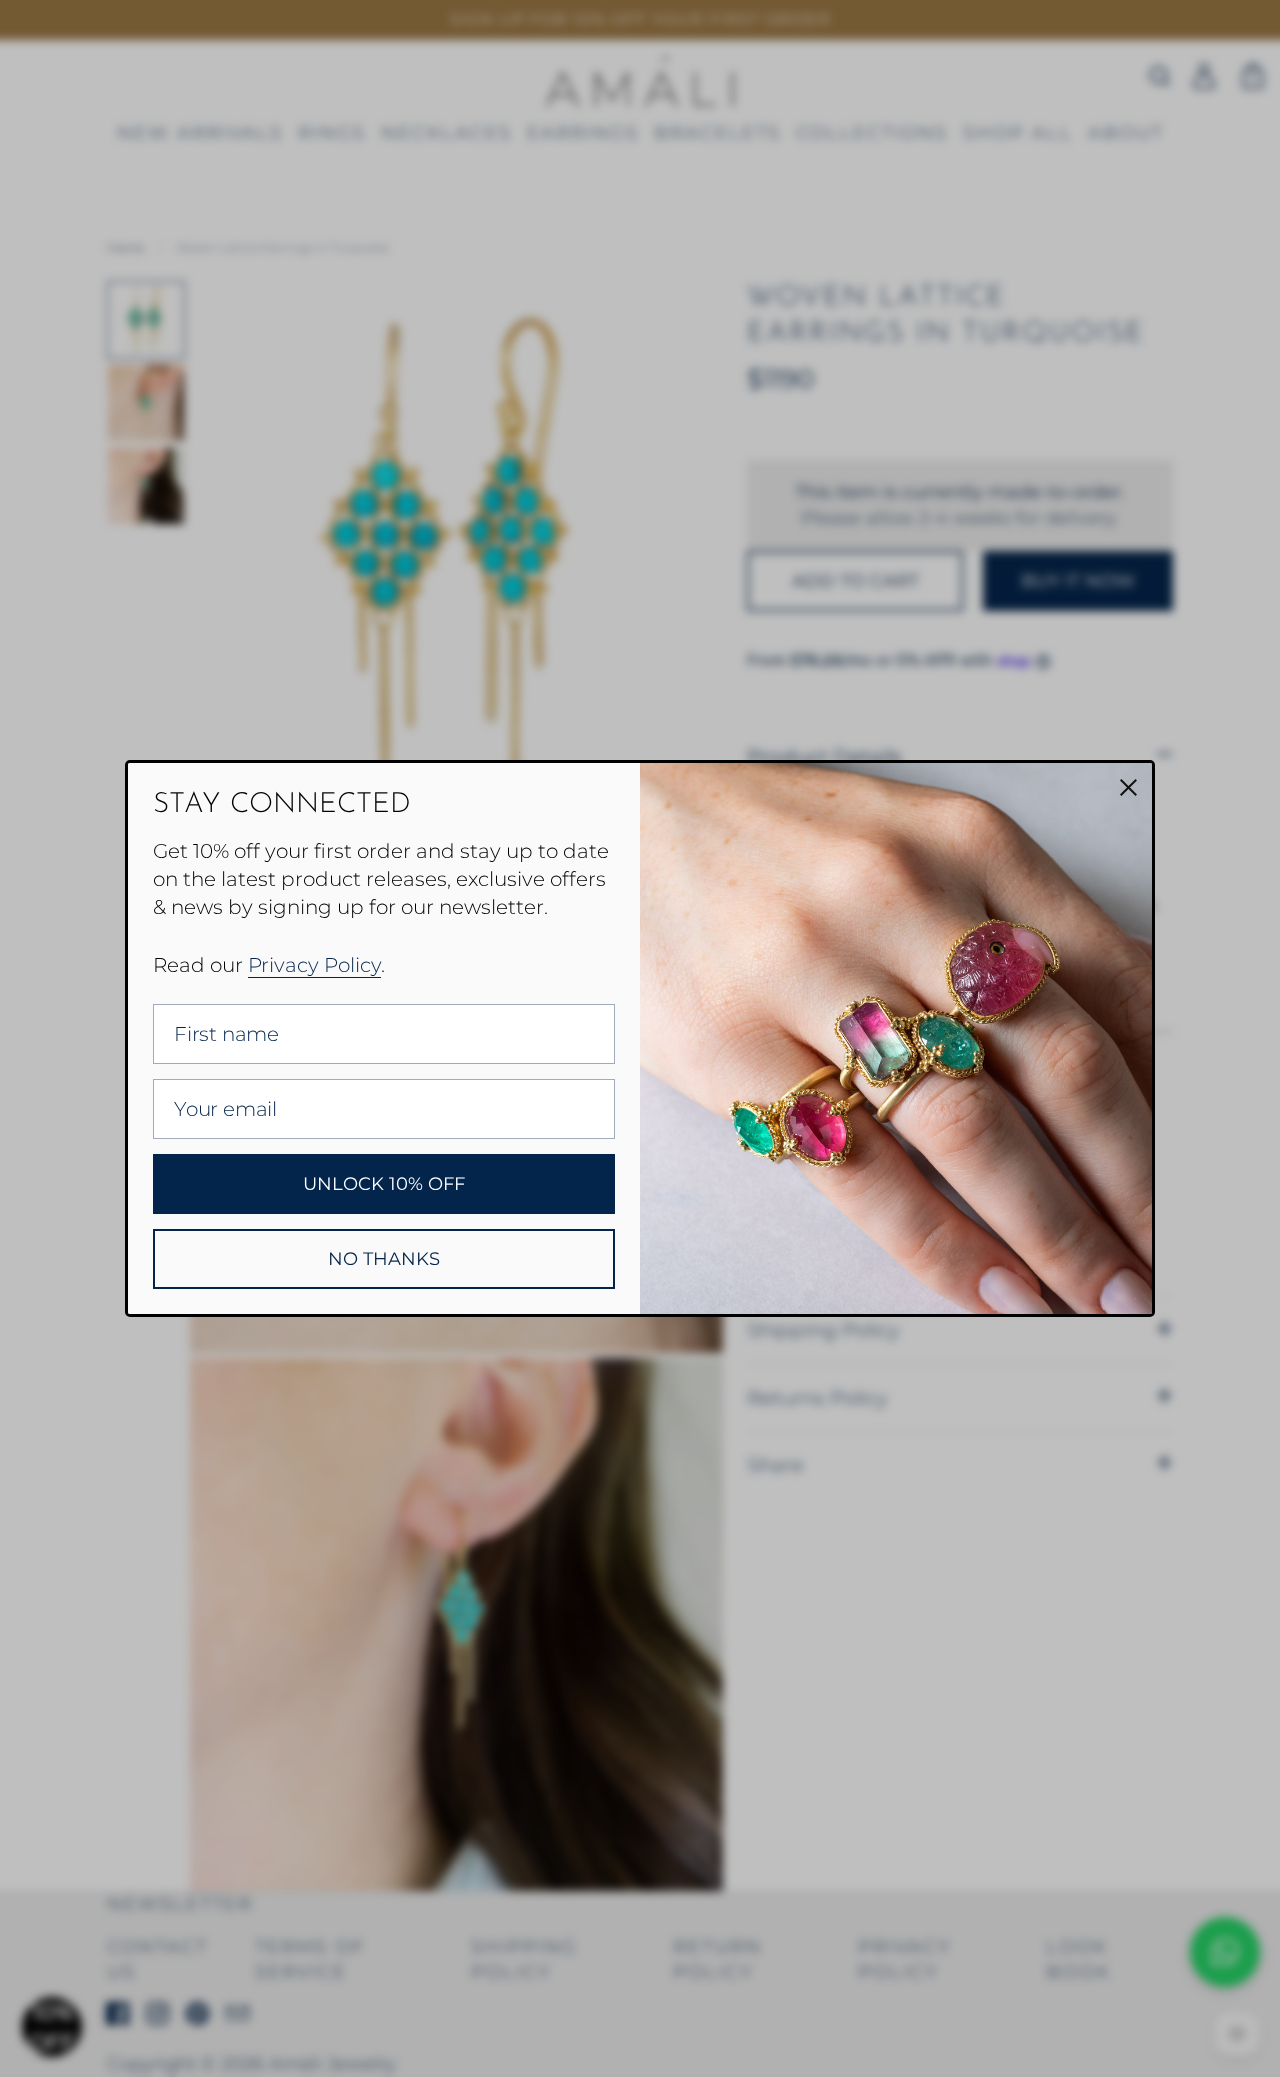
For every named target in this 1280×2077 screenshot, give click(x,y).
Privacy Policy (314, 965)
